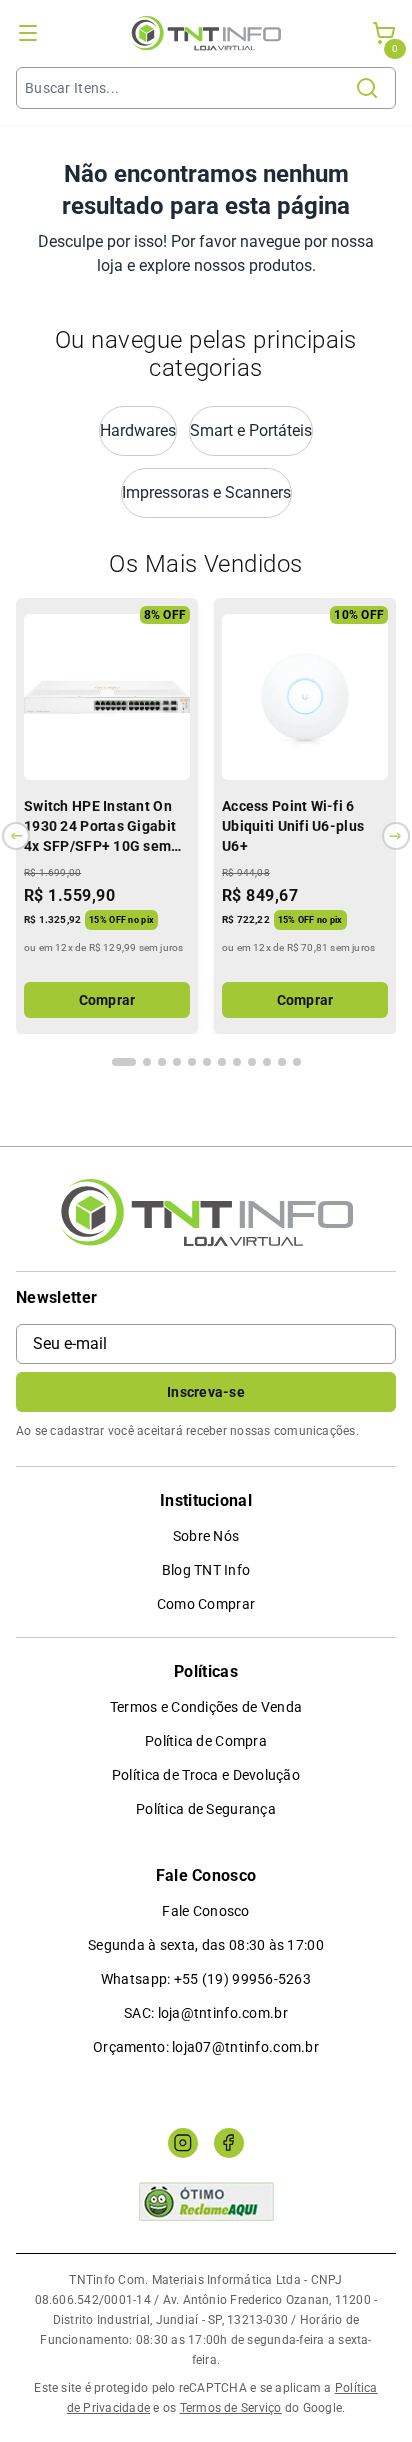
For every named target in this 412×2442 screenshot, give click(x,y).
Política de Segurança (206, 1809)
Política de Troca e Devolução (206, 1775)
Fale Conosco (205, 1911)
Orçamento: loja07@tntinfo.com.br (206, 2047)
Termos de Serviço (231, 2408)
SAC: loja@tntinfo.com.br (206, 2013)
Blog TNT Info (206, 1570)
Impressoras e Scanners (206, 492)
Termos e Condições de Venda (206, 1707)
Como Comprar (206, 1604)
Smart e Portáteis (251, 430)
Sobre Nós (206, 1536)
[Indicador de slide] (124, 1062)
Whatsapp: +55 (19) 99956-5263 (206, 1979)
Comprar (107, 1000)
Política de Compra (206, 1741)
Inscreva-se (206, 1392)
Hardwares (138, 430)
